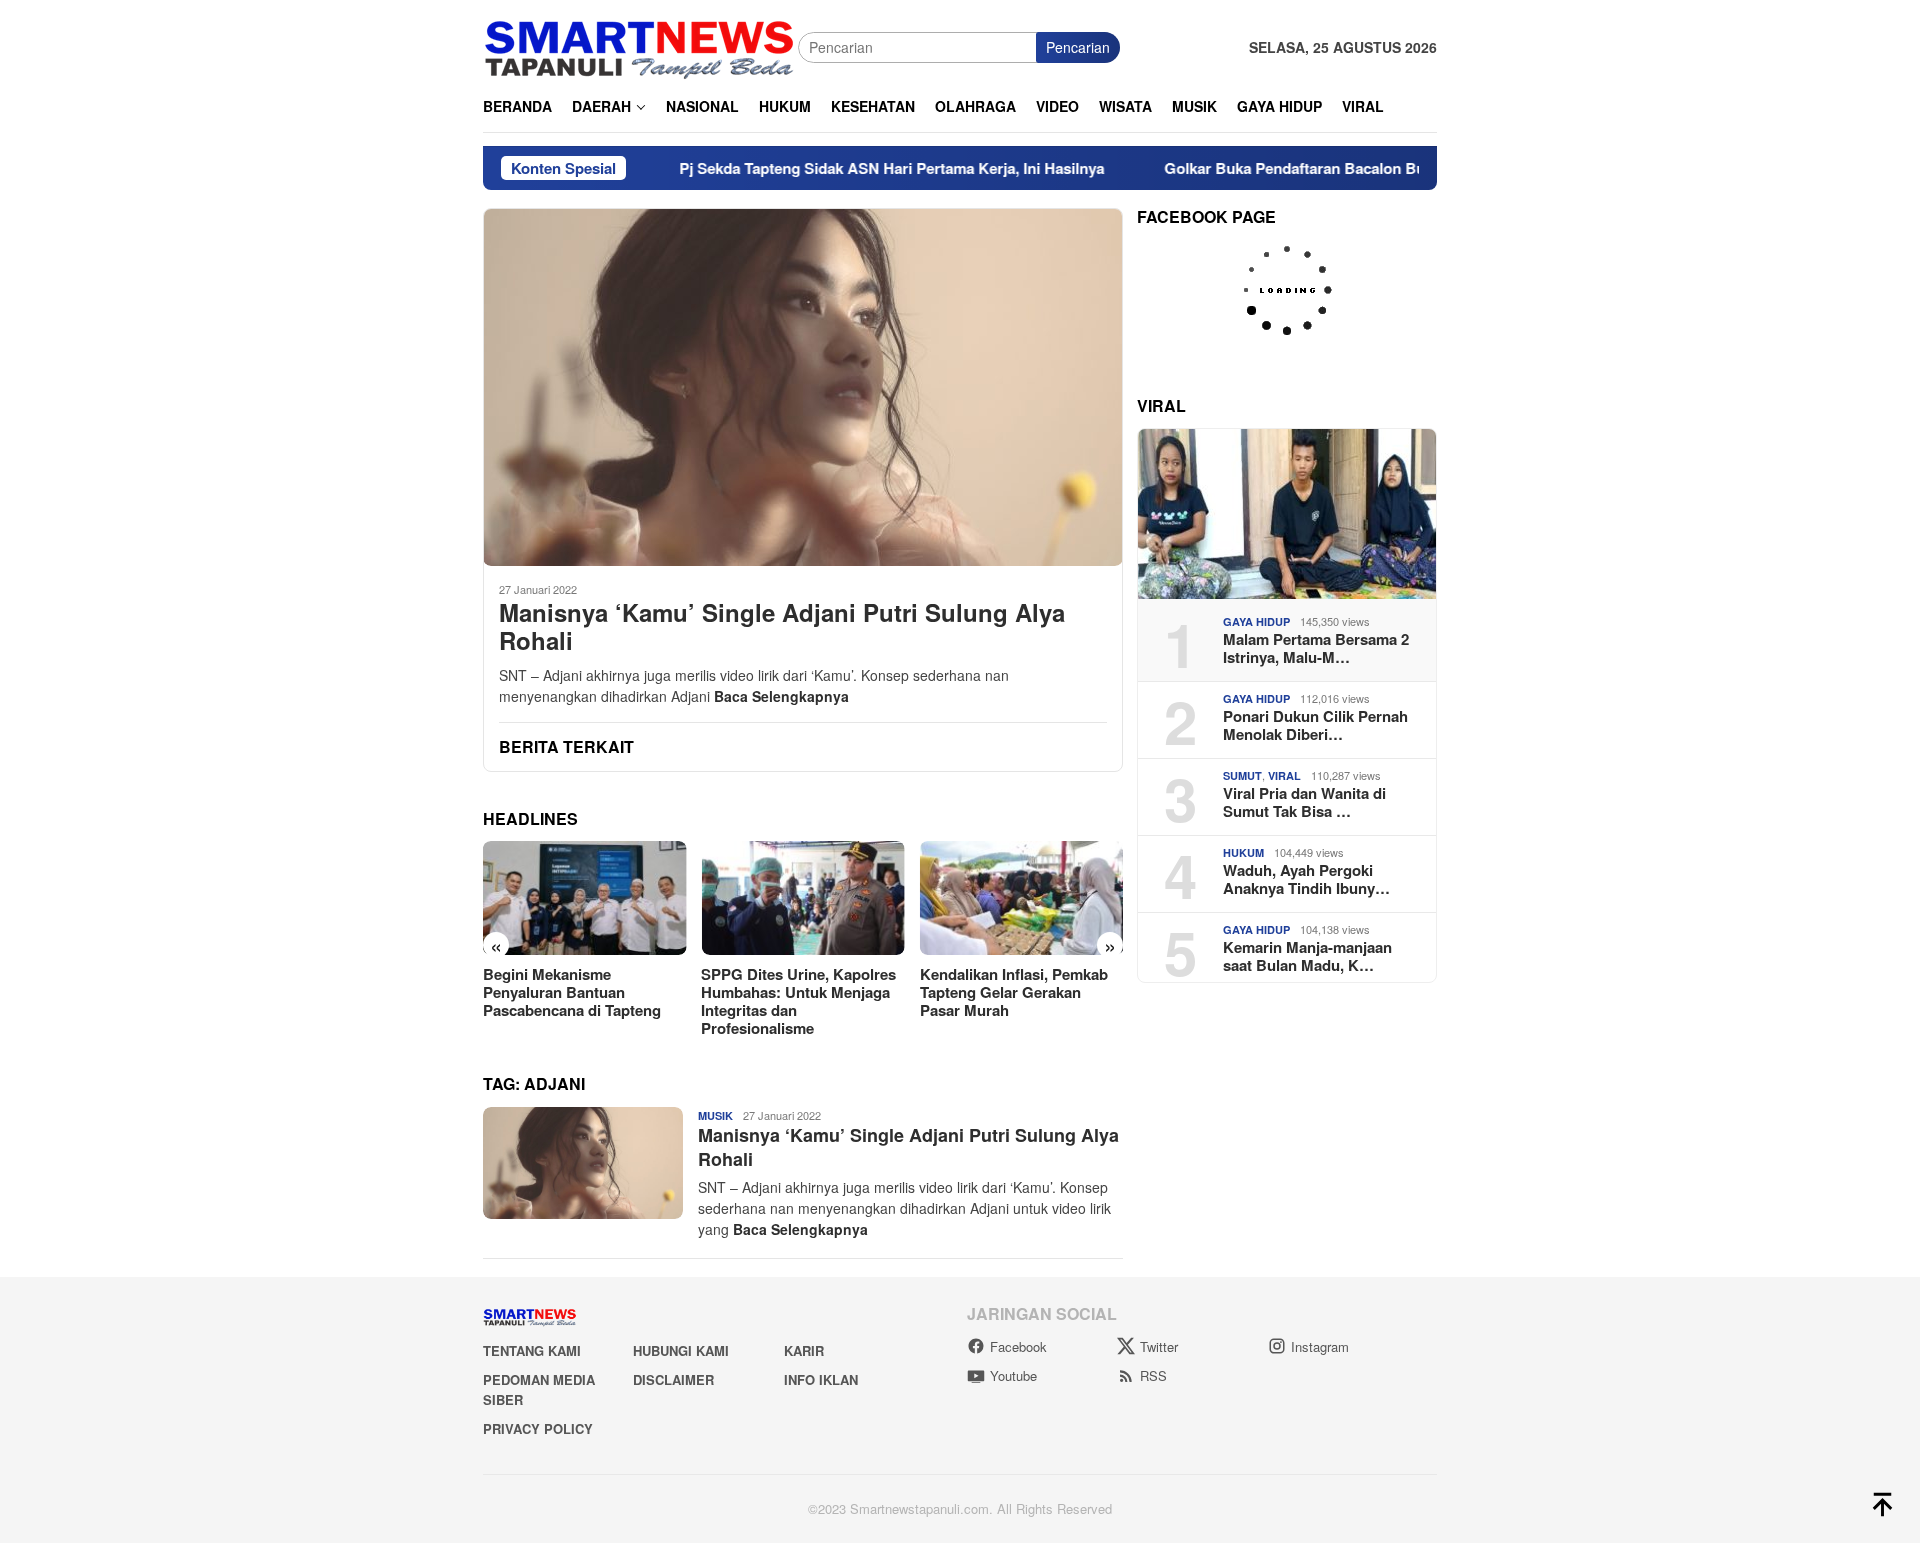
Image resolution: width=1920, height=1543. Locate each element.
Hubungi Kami (681, 1350)
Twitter (1159, 1346)
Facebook (1018, 1346)
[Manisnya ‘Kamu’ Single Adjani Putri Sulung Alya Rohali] (803, 387)
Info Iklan (821, 1379)
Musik (715, 1115)
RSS (1153, 1375)
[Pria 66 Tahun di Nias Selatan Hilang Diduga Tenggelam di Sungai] (1037, 898)
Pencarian (1078, 47)
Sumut (1242, 775)
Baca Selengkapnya (781, 696)
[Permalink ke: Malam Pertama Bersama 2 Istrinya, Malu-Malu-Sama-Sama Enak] (1287, 514)
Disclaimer (673, 1379)
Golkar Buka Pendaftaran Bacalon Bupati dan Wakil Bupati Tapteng (1331, 168)
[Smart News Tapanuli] (640, 45)
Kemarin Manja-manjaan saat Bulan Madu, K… (1307, 956)
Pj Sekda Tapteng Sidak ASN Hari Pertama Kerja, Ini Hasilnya (824, 168)
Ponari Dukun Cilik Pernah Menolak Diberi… (1315, 725)
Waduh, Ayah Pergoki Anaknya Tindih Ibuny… (1306, 879)
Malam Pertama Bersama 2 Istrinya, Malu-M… (1316, 648)
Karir (804, 1350)
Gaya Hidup (1256, 621)
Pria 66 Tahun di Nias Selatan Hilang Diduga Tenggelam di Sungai (1037, 992)
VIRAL (1284, 775)
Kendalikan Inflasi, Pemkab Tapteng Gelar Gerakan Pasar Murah (812, 992)
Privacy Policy (538, 1428)
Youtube (1013, 1375)
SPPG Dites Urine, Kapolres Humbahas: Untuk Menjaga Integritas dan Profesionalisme (596, 1001)
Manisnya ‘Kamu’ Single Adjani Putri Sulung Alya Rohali (782, 627)
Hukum (1243, 852)
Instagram (1320, 1346)
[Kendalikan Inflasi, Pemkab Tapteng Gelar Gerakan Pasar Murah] (819, 898)
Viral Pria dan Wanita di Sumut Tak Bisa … (1304, 802)
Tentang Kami (532, 1350)
